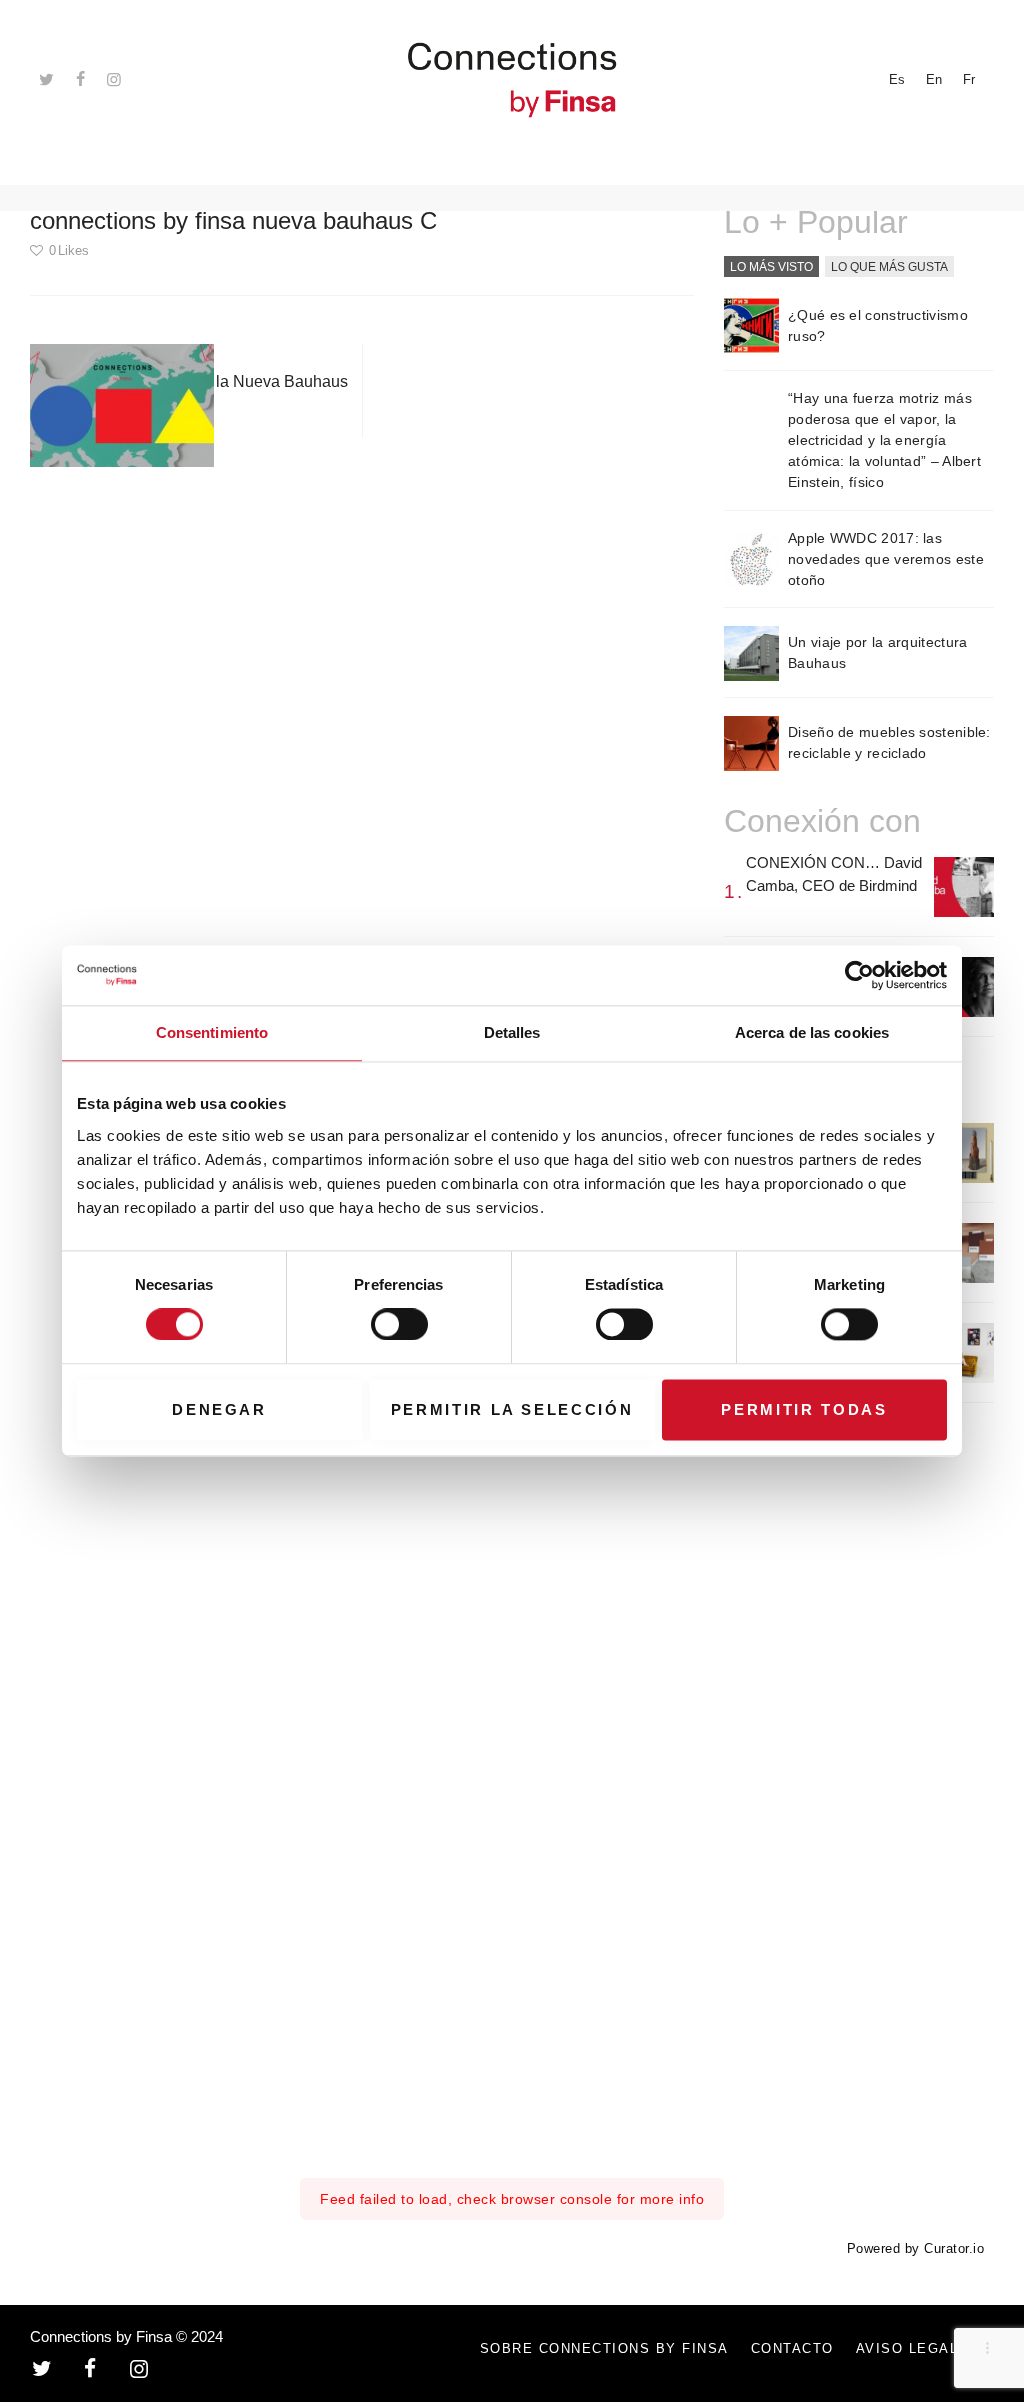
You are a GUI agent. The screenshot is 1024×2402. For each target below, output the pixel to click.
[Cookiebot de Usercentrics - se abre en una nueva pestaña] (859, 975)
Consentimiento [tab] (212, 1032)
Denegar (219, 1409)
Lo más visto (771, 267)
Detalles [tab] (512, 1032)
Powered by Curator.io (916, 2249)
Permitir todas (804, 1409)
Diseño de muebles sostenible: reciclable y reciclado (889, 742)
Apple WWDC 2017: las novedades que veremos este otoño (886, 559)
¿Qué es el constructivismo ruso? (878, 325)
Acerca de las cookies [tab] (812, 1032)
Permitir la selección (512, 1409)
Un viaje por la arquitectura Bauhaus (877, 652)
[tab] (771, 268)
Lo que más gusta (889, 267)
